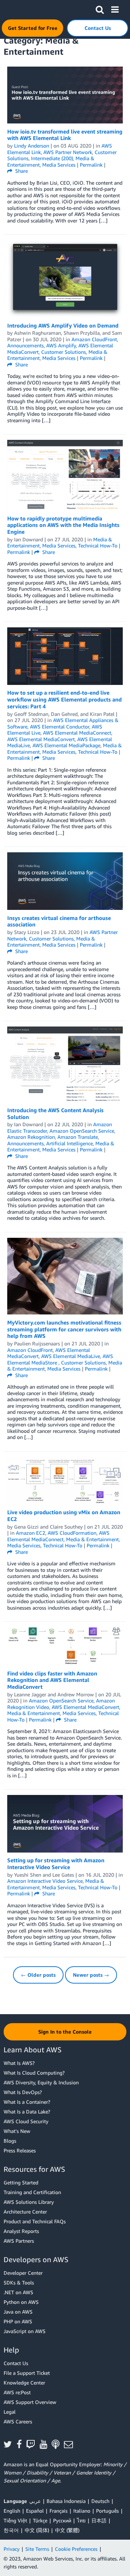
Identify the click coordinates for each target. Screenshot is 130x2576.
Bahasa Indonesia (66, 2501)
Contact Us (16, 2363)
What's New (17, 2131)
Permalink (91, 165)
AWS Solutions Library (29, 2202)
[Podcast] (58, 2445)
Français (58, 2511)
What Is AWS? (19, 2063)
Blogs (10, 2141)
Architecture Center (25, 2212)
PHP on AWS (18, 2321)
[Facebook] (21, 2445)
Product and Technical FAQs (35, 2221)
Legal (10, 2412)
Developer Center (23, 2273)
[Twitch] (33, 2445)
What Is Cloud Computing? (34, 2073)
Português (107, 2511)
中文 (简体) (37, 2530)
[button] (100, 8)
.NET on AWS (18, 2292)
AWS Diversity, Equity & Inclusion (41, 2082)
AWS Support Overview (30, 2402)
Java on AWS (18, 2312)
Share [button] (21, 171)
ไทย (81, 2520)
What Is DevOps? (23, 2092)
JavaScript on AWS (25, 2331)
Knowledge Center (24, 2383)
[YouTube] (46, 2445)
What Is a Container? (27, 2102)
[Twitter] (10, 2445)
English (12, 2511)
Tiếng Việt (15, 2520)
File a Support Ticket (27, 2373)
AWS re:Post (17, 2392)
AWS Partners (19, 2241)
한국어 (11, 2530)
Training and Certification (32, 2192)
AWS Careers (18, 2421)
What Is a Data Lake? (27, 2112)
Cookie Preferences (76, 2549)
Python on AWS (21, 2302)
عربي (35, 2501)
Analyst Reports (21, 2231)
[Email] (71, 2445)
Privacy (12, 2549)
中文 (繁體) (67, 2530)
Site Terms (37, 2549)
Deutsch (100, 2501)
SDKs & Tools (19, 2282)
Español (35, 2511)
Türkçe (40, 2520)
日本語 (99, 2520)
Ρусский (62, 2520)
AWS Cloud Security (26, 2121)
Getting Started (21, 2182)
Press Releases (20, 2150)
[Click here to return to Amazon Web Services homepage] (18, 9)
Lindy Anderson (32, 146)
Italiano (82, 2511)
